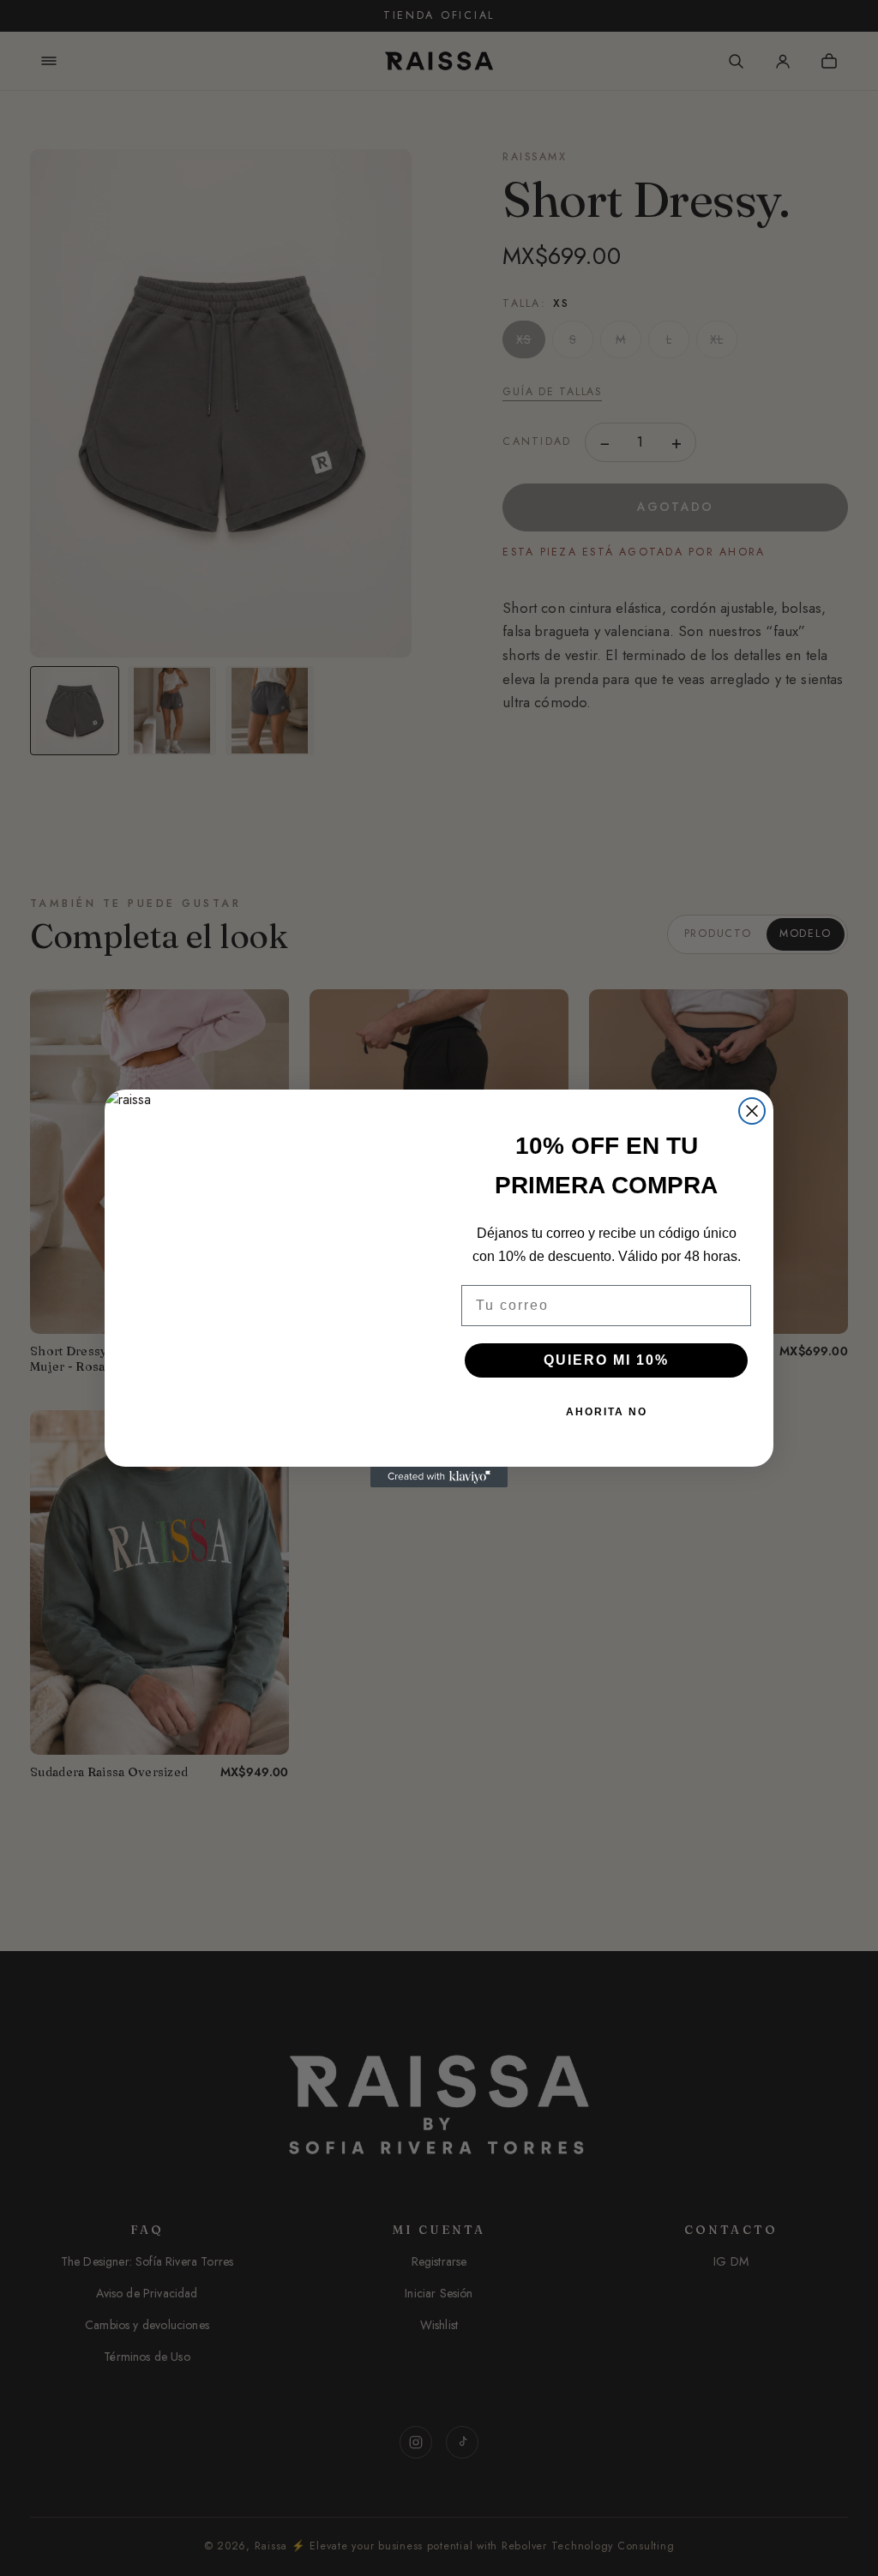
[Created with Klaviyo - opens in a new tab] (439, 1477)
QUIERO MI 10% (606, 1360)
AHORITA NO (607, 1412)
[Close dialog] (752, 1111)
